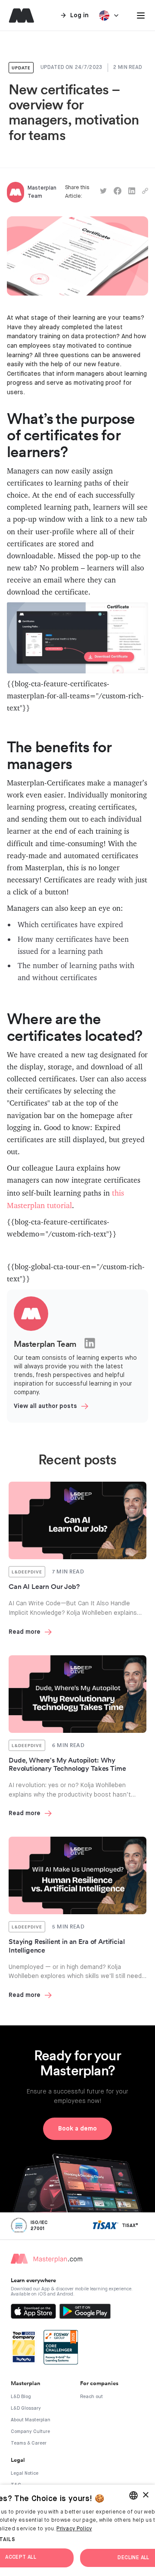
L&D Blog (21, 2397)
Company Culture (30, 2431)
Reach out (91, 2397)
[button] (141, 16)
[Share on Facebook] (118, 192)
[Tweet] (103, 192)
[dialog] (77, 2530)
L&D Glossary (26, 2408)
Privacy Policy (74, 2529)
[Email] (145, 192)
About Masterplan (31, 2420)
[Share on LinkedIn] (132, 192)
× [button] (145, 2495)
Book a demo (77, 2129)
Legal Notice (25, 2473)
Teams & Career (29, 2443)
